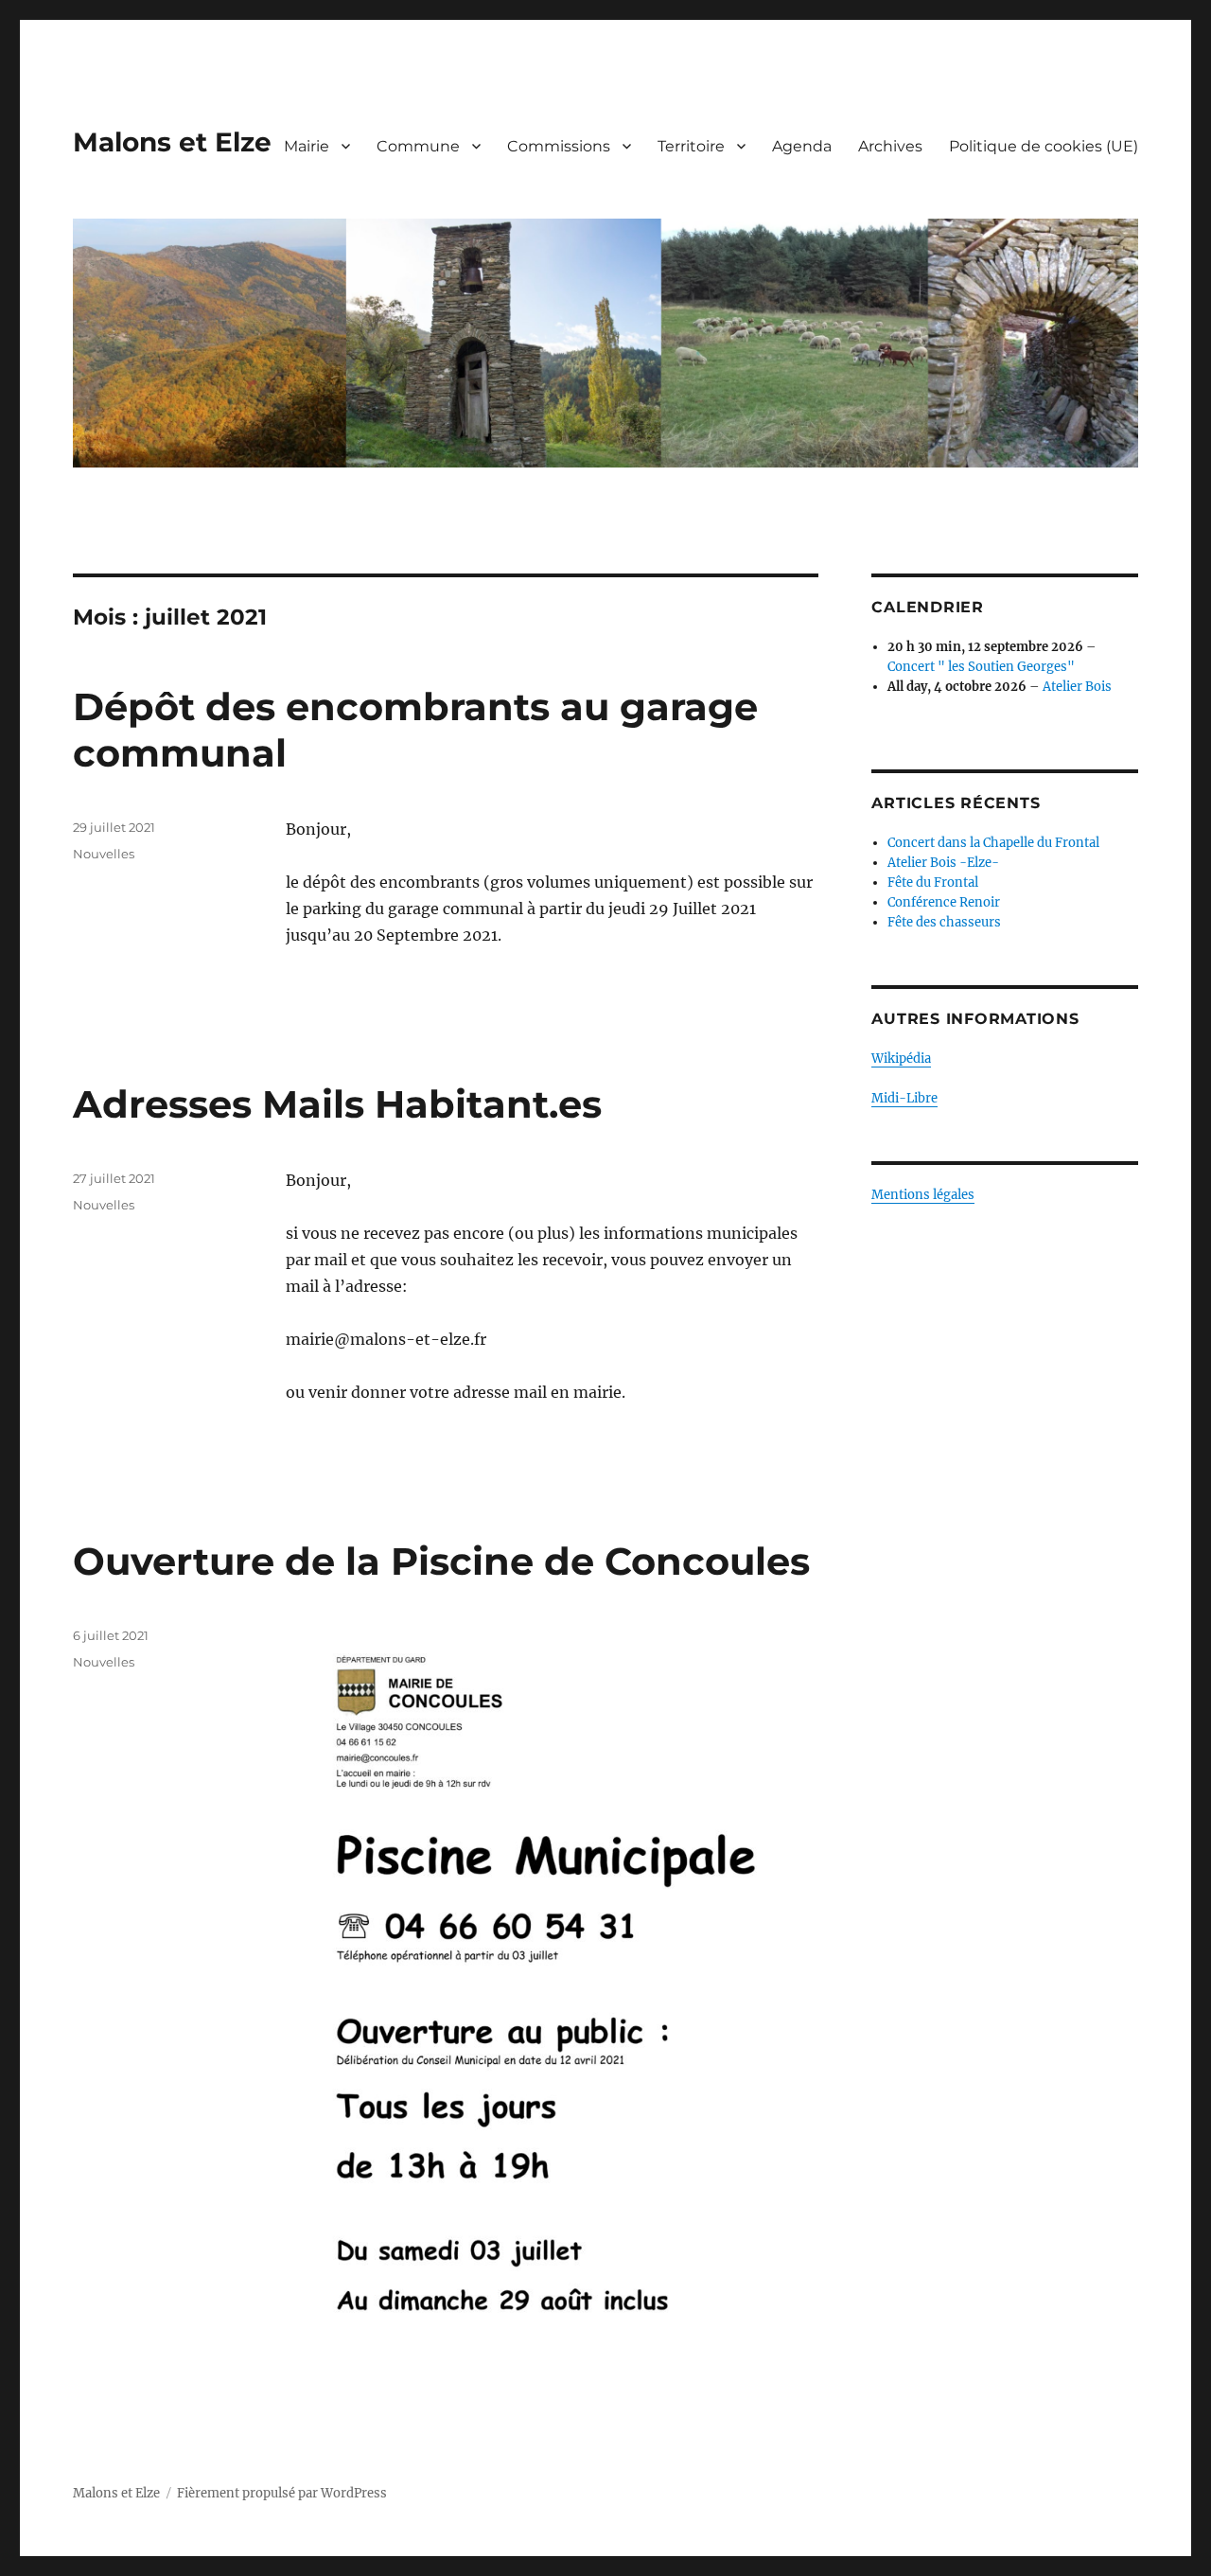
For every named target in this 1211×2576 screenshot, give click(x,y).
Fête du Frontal (933, 882)
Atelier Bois (1077, 687)
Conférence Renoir (944, 902)
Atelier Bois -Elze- (943, 863)
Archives (890, 146)
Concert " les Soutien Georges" (981, 667)
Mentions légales (923, 1195)
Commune (418, 146)
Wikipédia (901, 1059)
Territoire (691, 146)
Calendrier (928, 607)
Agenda (802, 146)
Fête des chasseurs (944, 922)
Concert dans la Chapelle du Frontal (993, 843)
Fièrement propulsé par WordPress (282, 2493)
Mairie (307, 146)
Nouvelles (104, 854)
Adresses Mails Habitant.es (337, 1104)
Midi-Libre (904, 1098)
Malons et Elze (172, 142)
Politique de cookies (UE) (1044, 146)
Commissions (559, 146)
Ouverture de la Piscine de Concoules (441, 1561)
